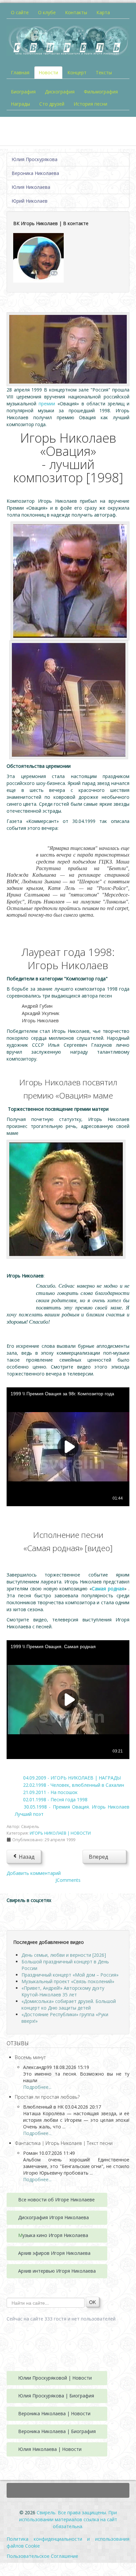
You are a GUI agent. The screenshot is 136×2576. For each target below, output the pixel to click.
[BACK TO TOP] (68, 2490)
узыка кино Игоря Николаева (55, 2235)
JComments (68, 1880)
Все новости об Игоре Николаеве (56, 2200)
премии (47, 404)
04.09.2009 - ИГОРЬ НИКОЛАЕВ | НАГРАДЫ (72, 1778)
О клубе (47, 12)
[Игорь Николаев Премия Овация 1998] (68, 349)
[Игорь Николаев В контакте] (38, 257)
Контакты (76, 12)
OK (92, 2302)
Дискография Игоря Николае (51, 2217)
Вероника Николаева (35, 173)
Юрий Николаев (30, 201)
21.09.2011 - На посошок (50, 1792)
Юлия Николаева (31, 187)
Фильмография (101, 92)
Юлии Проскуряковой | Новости (55, 2378)
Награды (20, 104)
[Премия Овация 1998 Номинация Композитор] (70, 580)
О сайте (20, 12)
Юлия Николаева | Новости (50, 2449)
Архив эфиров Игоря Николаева (54, 2253)
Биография (23, 92)
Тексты (104, 72)
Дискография (60, 92)
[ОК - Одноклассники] (38, 1915)
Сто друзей (52, 104)
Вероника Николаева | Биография (57, 2431)
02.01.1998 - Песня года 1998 (55, 1799)
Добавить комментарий (34, 1873)
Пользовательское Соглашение (42, 2556)
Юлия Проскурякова (34, 159)
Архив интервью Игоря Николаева (57, 2271)
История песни (90, 104)
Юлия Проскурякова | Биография (56, 2396)
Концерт (77, 72)
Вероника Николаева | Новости (54, 2413)
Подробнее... (37, 2087)
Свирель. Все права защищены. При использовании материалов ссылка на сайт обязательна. (68, 2519)
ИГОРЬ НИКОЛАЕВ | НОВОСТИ (60, 1833)
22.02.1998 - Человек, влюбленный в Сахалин (74, 1785)
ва (86, 2217)
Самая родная (108, 1589)
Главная (20, 72)
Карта (103, 12)
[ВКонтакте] (17, 1915)
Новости (48, 72)
